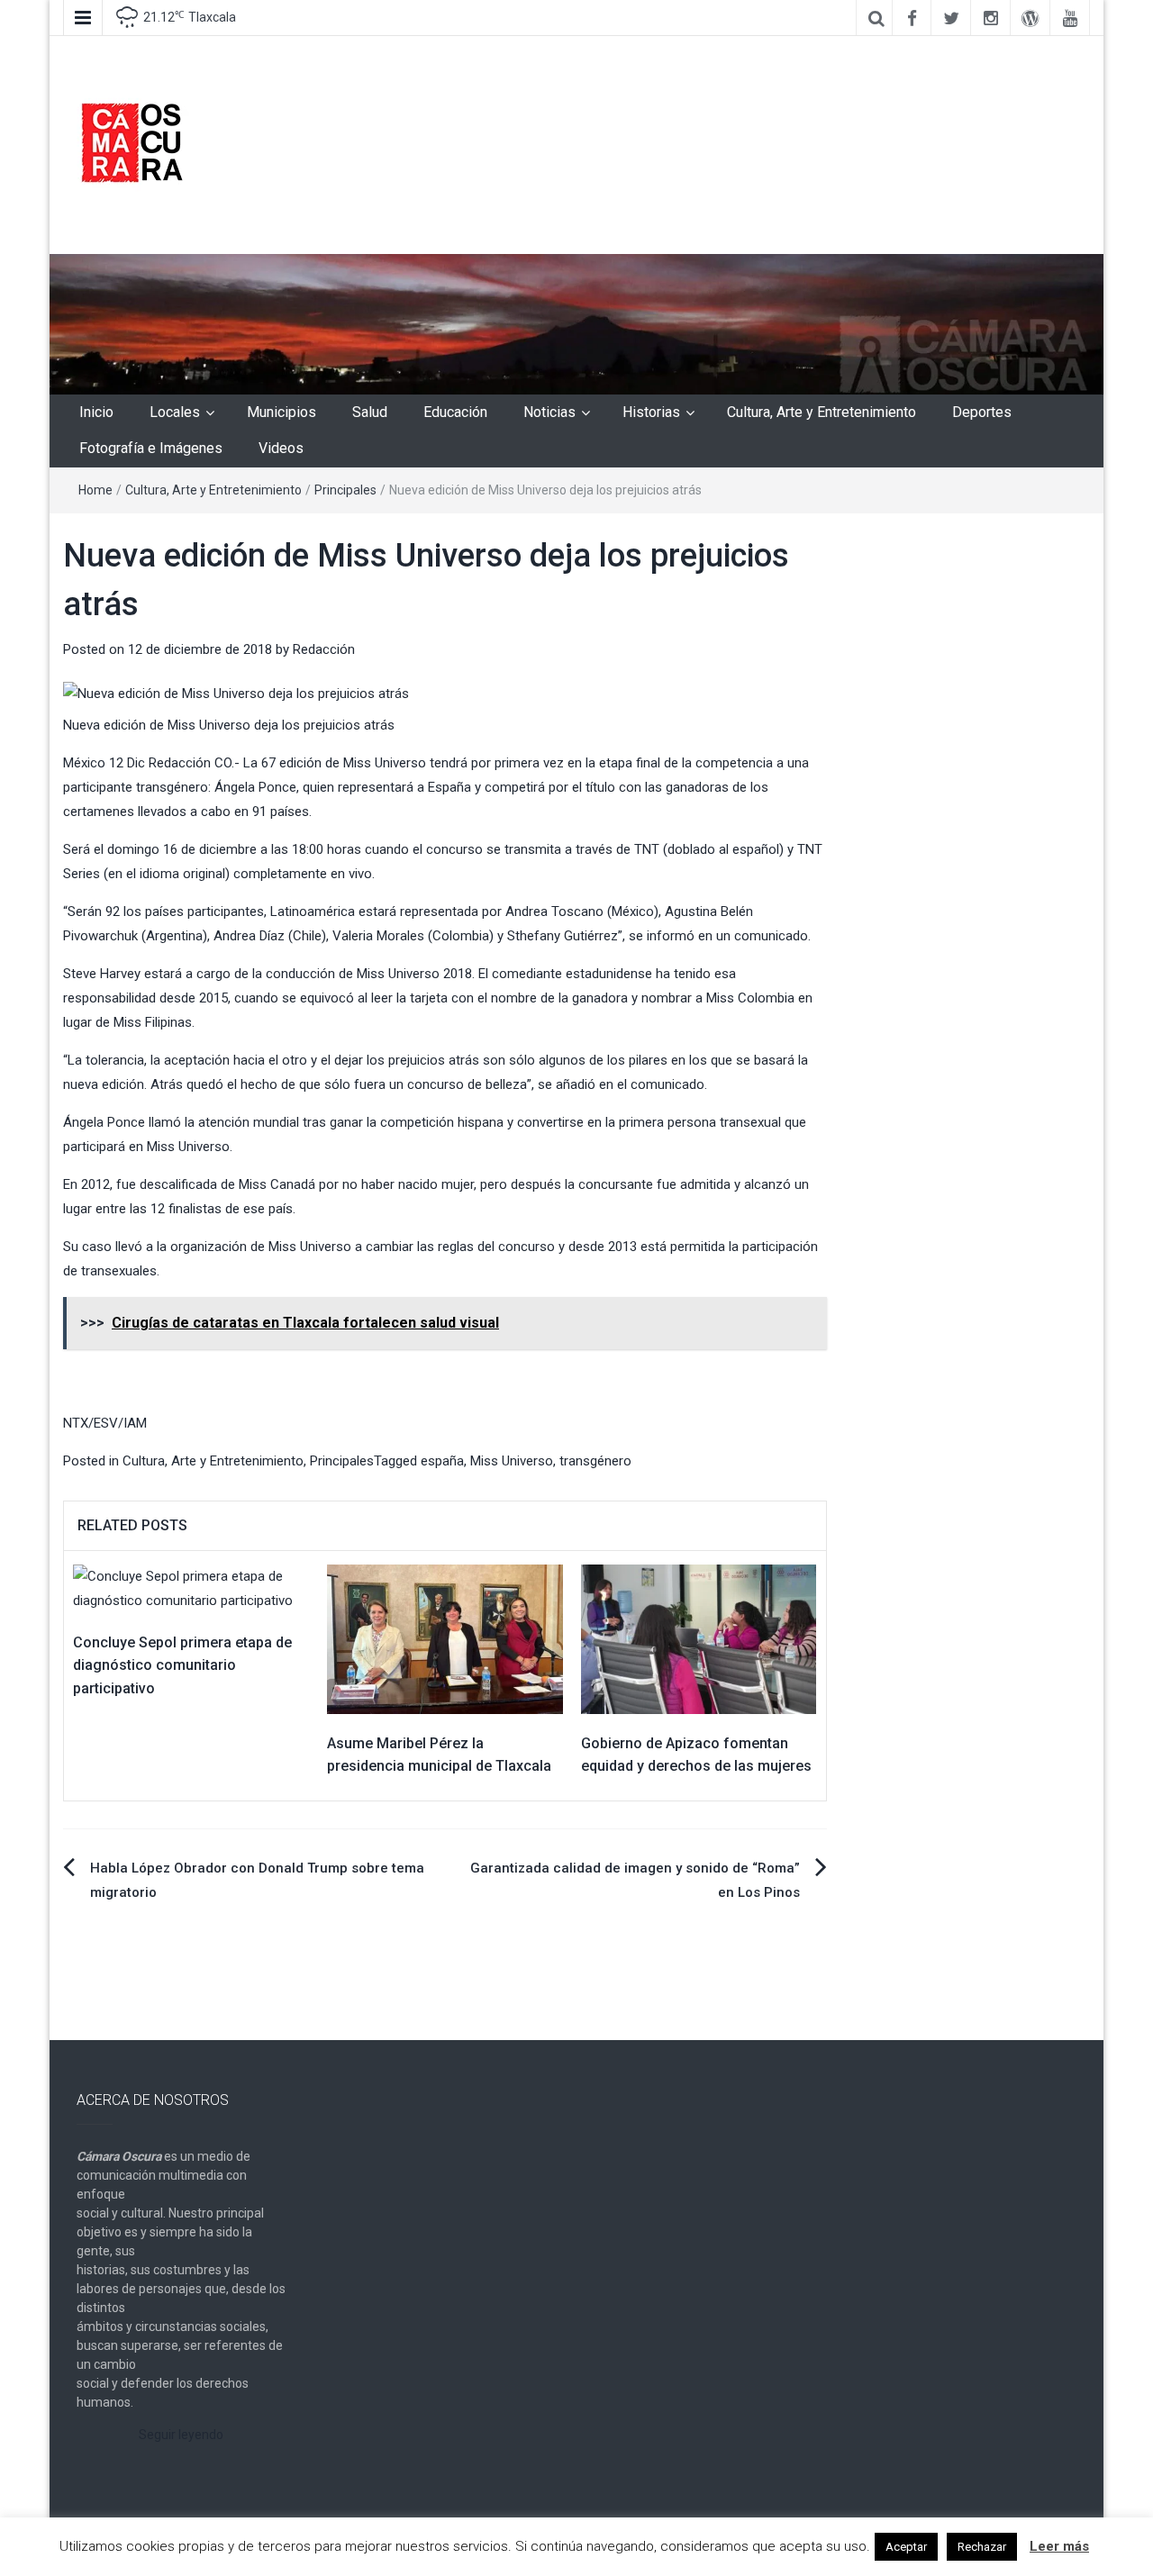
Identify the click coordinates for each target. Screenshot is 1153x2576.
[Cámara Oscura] (576, 323)
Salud (370, 412)
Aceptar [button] (906, 2547)
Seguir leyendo (181, 2435)
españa (442, 1461)
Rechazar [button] (982, 2547)
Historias (651, 412)
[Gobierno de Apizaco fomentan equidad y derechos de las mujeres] (699, 1638)
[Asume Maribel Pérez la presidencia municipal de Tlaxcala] (445, 1638)
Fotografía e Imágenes (151, 448)
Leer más (1059, 2546)
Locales (175, 412)
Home (95, 490)
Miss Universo (512, 1461)
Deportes (982, 412)
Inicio (96, 412)
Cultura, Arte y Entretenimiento (822, 412)
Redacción (324, 649)
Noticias (549, 412)
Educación (455, 412)
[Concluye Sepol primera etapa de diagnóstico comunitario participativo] (191, 1588)
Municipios (281, 412)
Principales (345, 490)
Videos (281, 448)
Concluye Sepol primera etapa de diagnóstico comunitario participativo (182, 1665)
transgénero (595, 1461)
